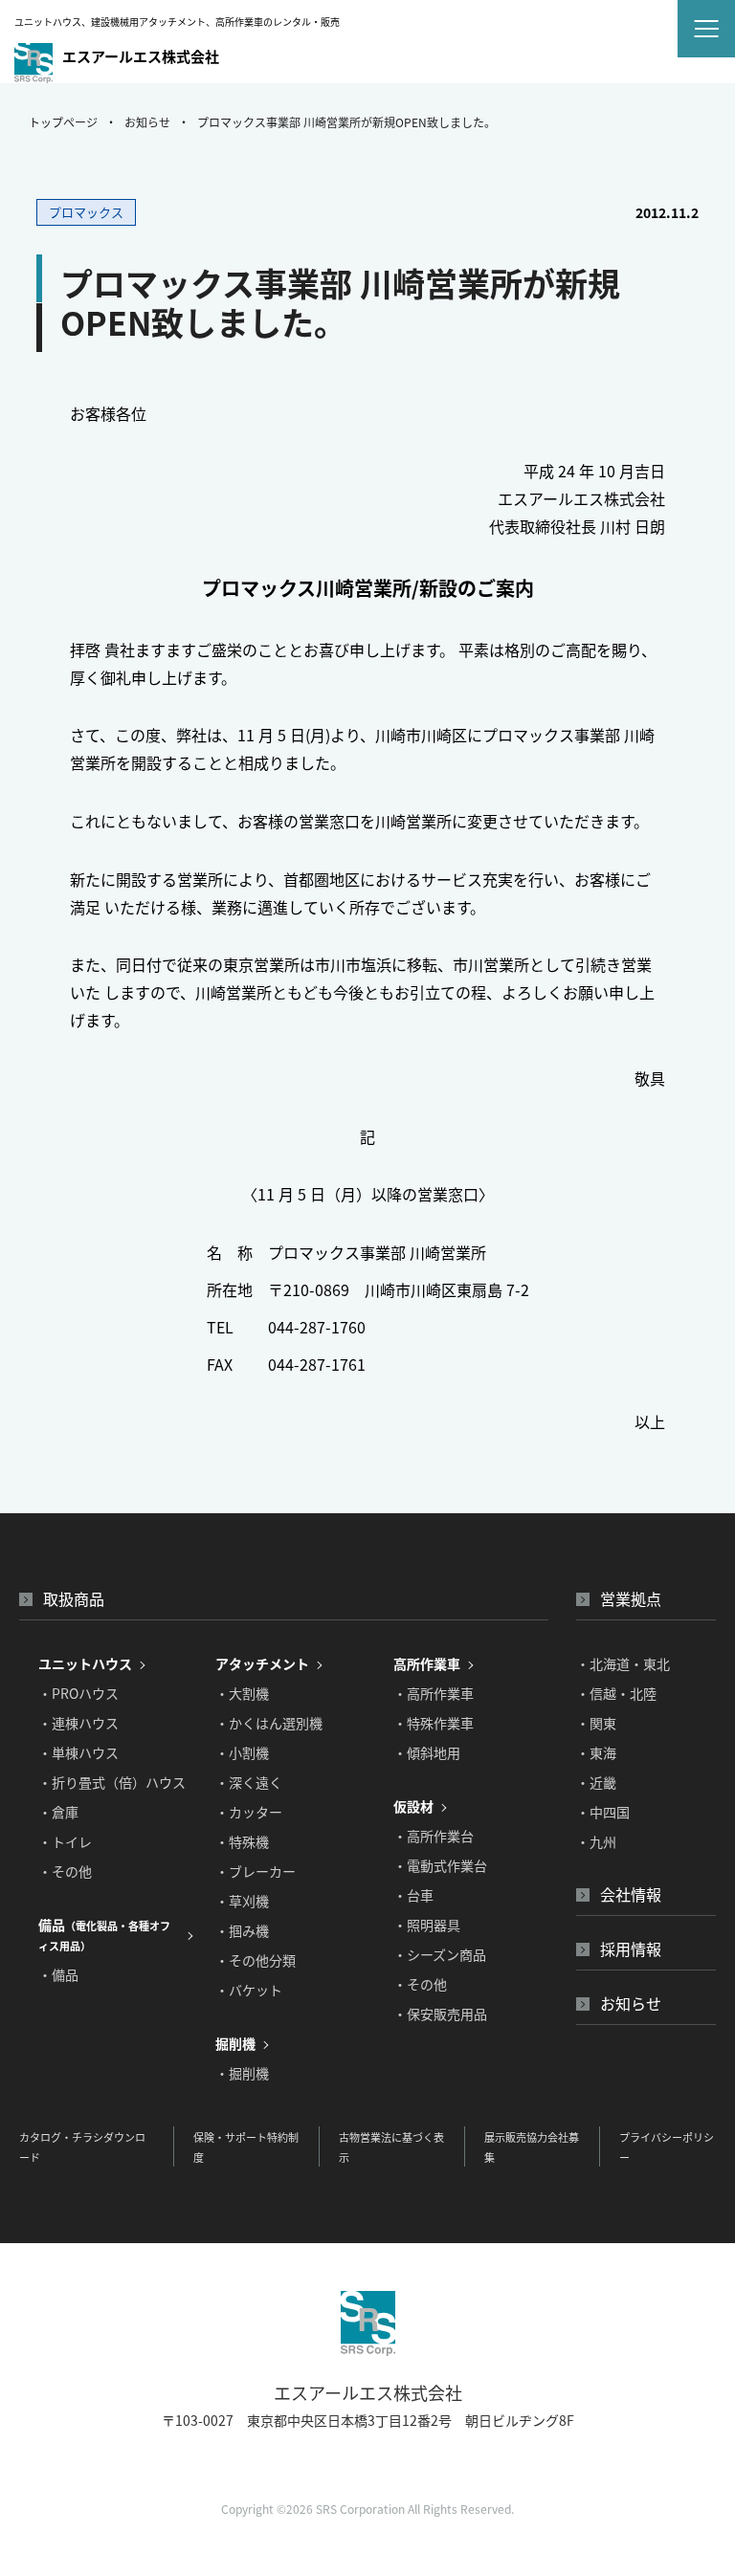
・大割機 (242, 1693)
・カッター (249, 1812)
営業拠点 (631, 1598)
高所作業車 (427, 1663)
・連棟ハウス (78, 1723)
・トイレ (65, 1841)
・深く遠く (249, 1782)
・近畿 (596, 1782)
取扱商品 (74, 1598)
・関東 (596, 1723)
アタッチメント (262, 1663)
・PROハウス (78, 1693)
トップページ (63, 122)
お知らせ (147, 122)
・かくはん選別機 (269, 1723)
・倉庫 (58, 1812)
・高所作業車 (434, 1693)
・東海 (596, 1752)
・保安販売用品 (440, 2014)
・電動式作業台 (440, 1865)
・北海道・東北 (623, 1663)
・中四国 (603, 1812)
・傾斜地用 (427, 1752)
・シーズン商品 (440, 1954)
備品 (104, 1934)
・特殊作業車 (434, 1723)
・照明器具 (427, 1925)
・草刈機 (242, 1901)
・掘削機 (242, 2073)
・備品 (58, 1974)
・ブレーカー (256, 1871)
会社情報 (631, 1894)
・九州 (596, 1841)
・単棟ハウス (78, 1752)
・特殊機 (242, 1841)
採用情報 (631, 1949)
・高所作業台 (434, 1836)
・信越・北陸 (616, 1693)
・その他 (65, 1871)
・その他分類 (256, 1960)
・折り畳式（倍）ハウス (112, 1782)
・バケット (249, 1990)
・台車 (413, 1895)
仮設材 (413, 1806)
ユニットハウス (85, 1663)
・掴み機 (242, 1930)
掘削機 (235, 2043)
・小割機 (242, 1752)
